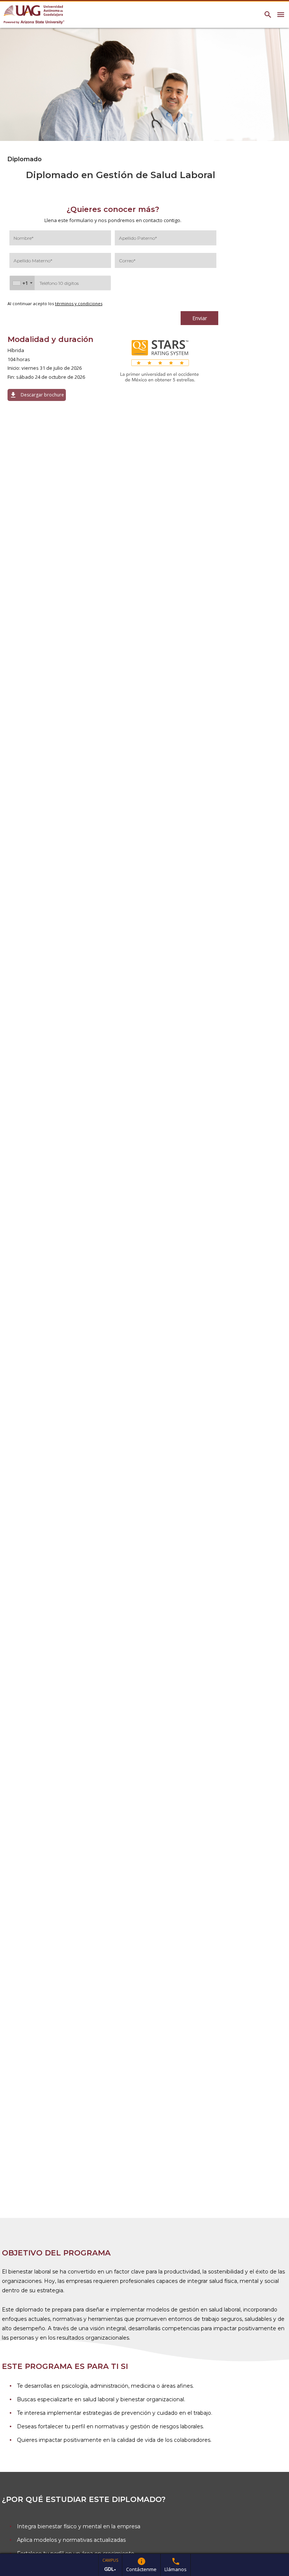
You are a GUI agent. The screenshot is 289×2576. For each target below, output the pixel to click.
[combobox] (22, 283)
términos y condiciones (79, 303)
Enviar (200, 318)
